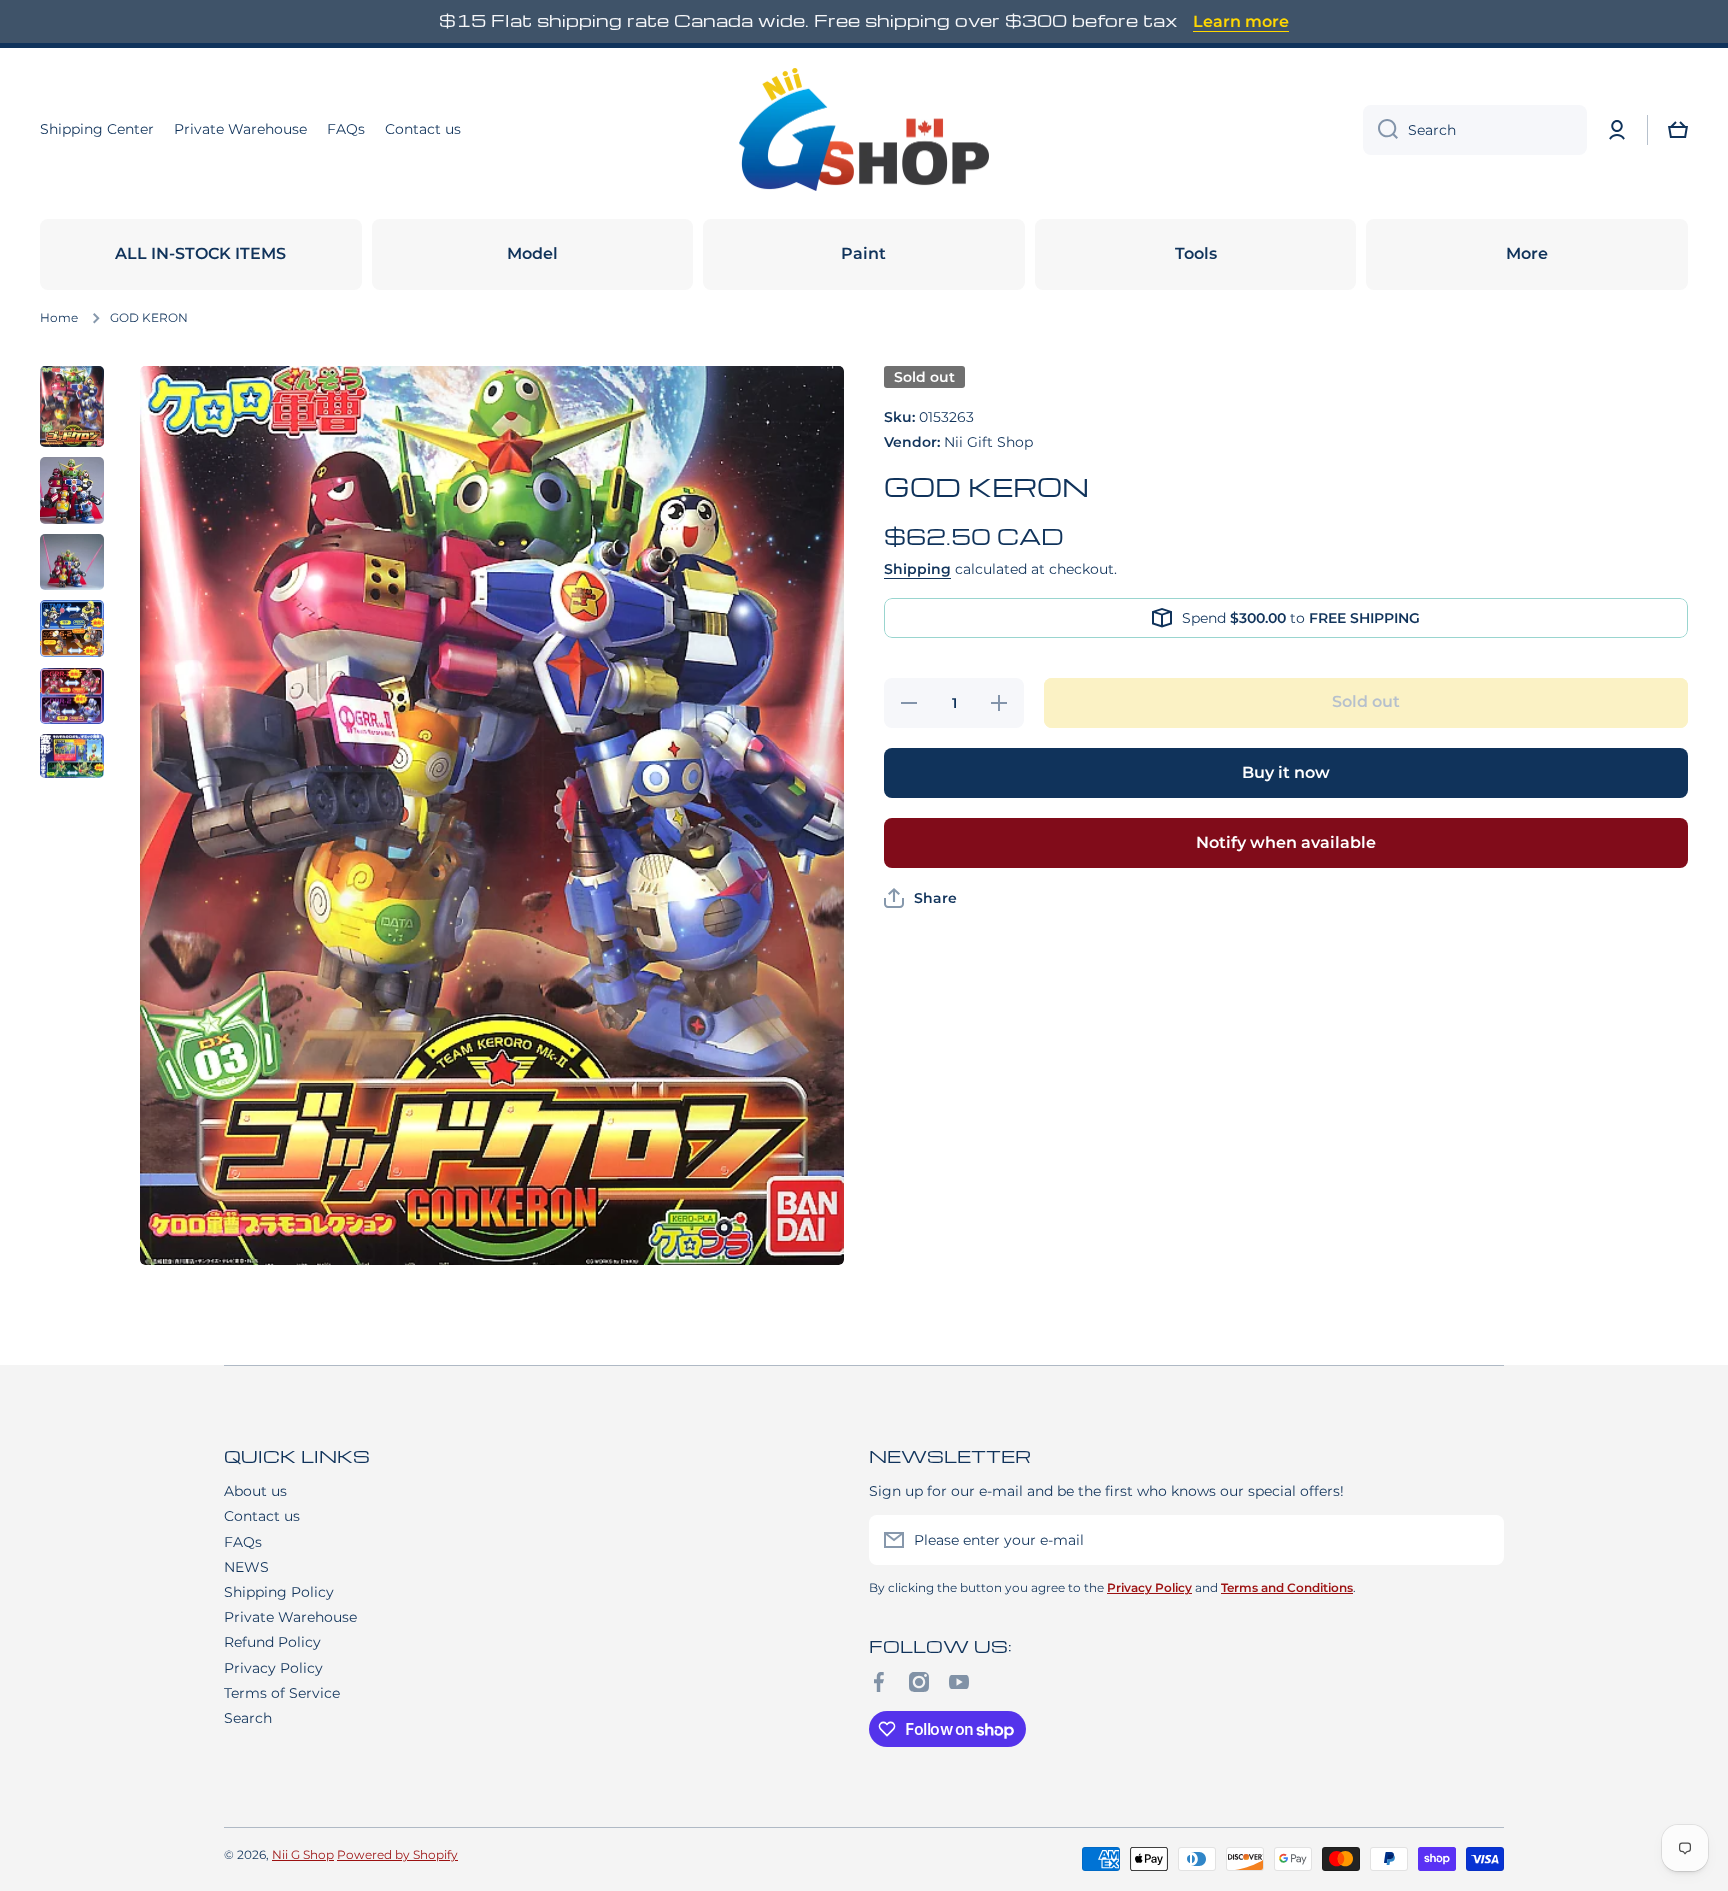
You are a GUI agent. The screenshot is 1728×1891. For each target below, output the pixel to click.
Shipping (917, 569)
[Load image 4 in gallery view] (72, 628)
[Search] (1380, 130)
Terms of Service (282, 1693)
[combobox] (1475, 130)
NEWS (246, 1567)
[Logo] (864, 130)
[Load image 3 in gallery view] (72, 562)
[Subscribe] (1479, 1540)
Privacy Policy (273, 1668)
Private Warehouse (290, 1617)
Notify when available (1286, 842)
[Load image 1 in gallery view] (72, 407)
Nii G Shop (303, 1854)
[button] (1678, 130)
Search (248, 1718)
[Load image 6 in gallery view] (72, 756)
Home (59, 317)
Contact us (262, 1516)
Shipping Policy (279, 1592)
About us (255, 1491)
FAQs (243, 1542)
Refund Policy (272, 1642)
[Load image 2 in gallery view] (72, 490)
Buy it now (1286, 772)
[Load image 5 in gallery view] (72, 696)
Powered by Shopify (397, 1854)
